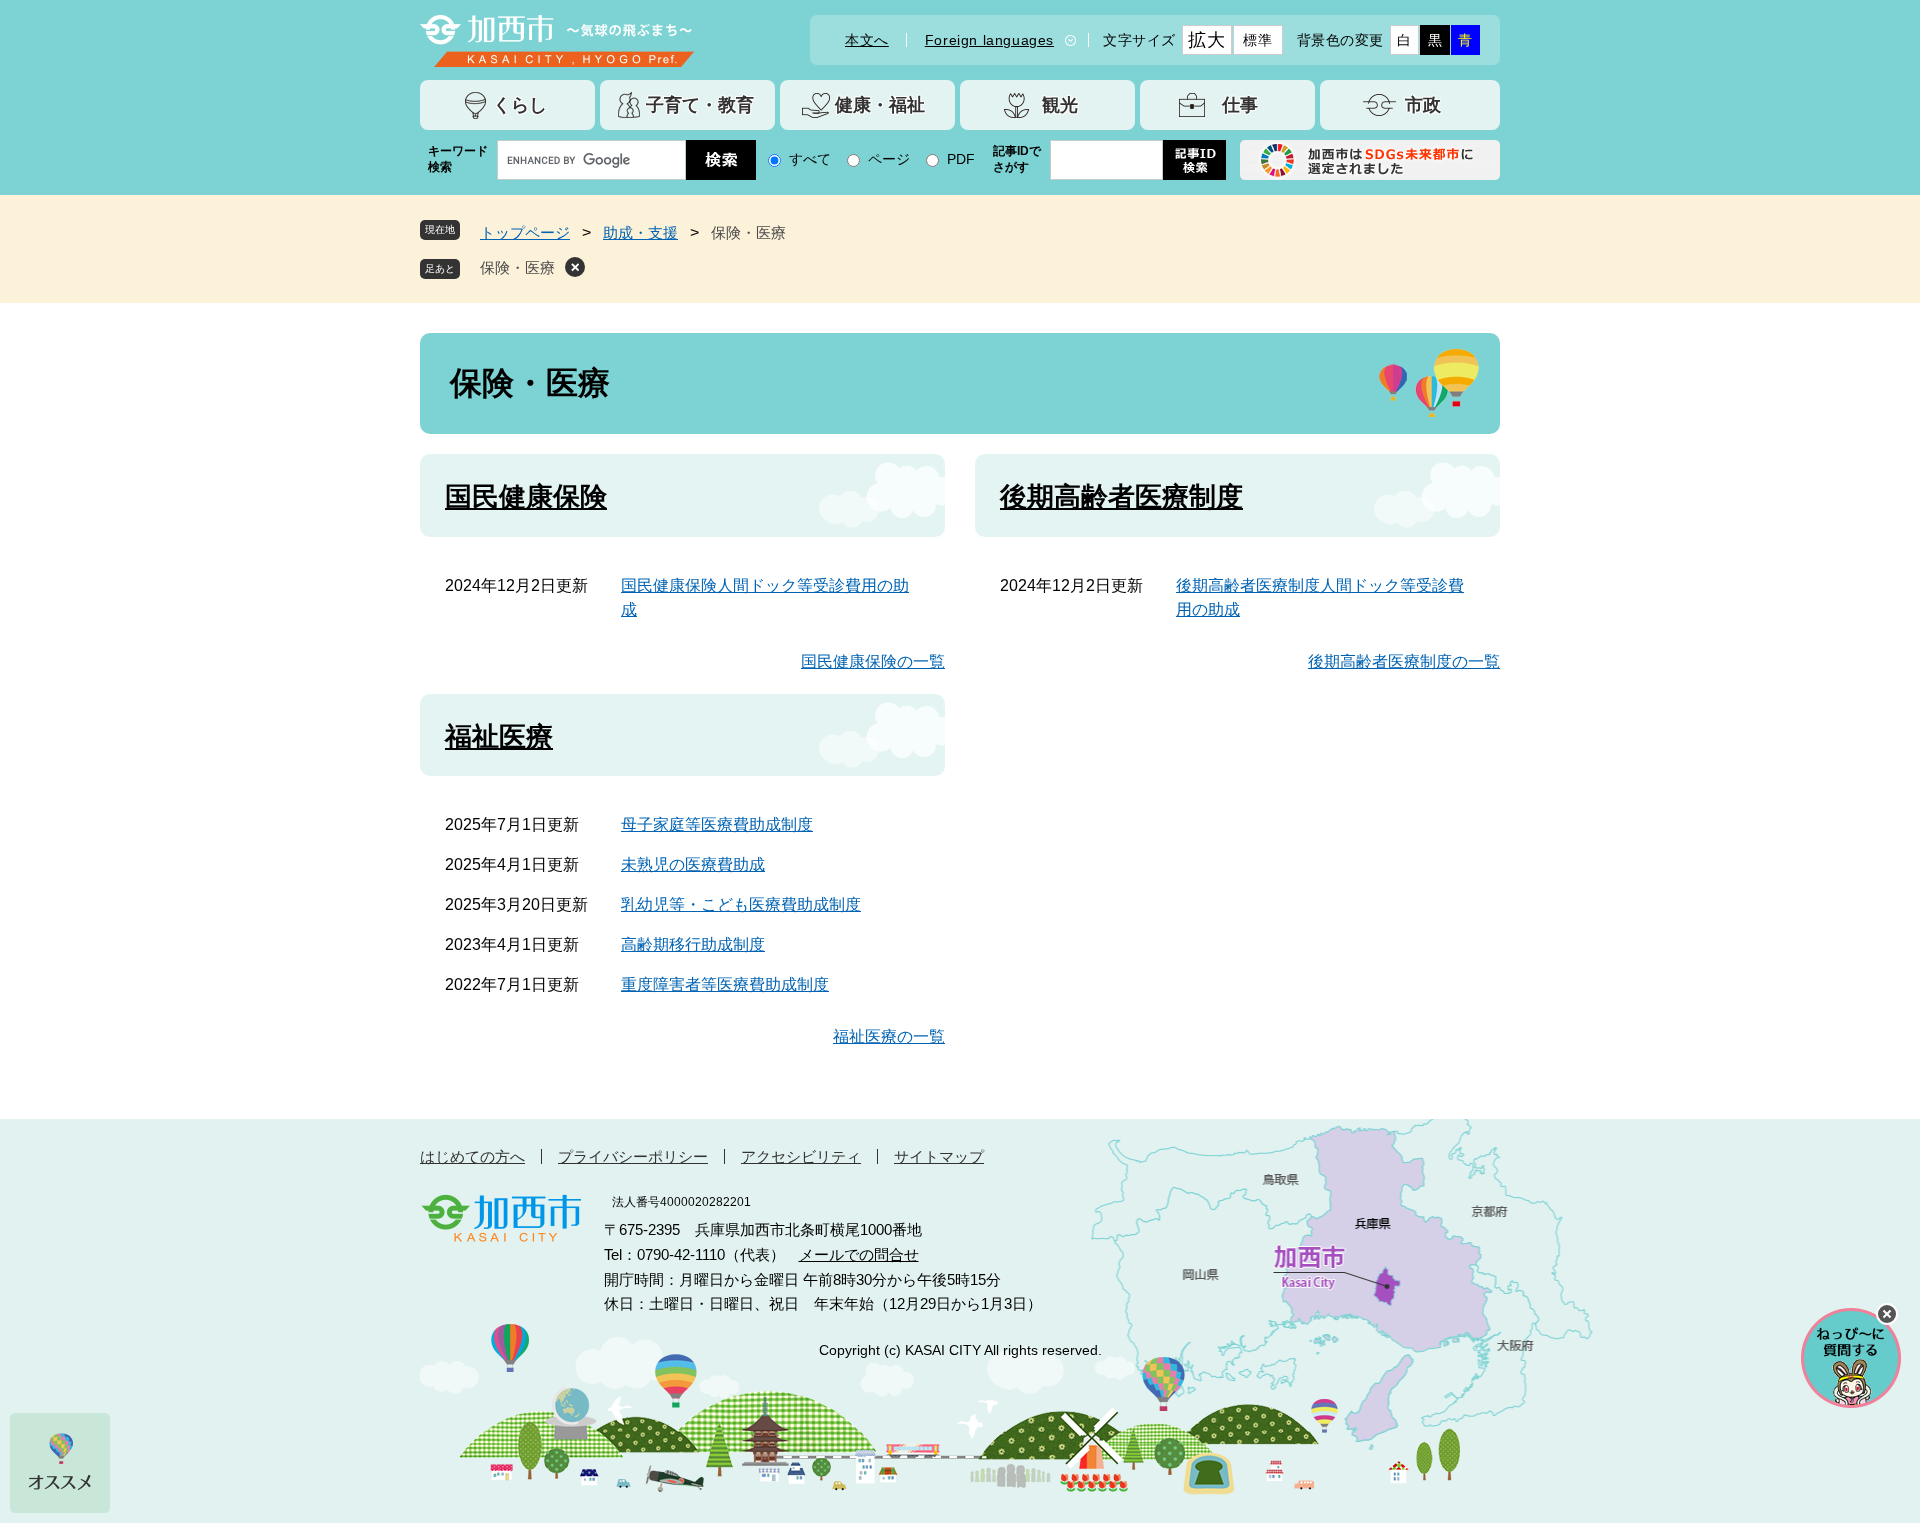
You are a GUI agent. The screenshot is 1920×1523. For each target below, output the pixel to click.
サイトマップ (939, 1156)
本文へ (867, 40)
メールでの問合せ (859, 1254)
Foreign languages (989, 40)
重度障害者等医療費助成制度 (725, 984)
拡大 (1206, 40)
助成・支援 (640, 232)
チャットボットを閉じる (1887, 1314)
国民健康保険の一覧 (873, 661)
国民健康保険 (526, 497)
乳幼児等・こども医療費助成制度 (741, 904)
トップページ (525, 232)
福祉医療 (499, 737)
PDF (961, 159)
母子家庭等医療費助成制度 (717, 824)
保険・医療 (517, 267)
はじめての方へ (472, 1156)
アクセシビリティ (801, 1156)
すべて (810, 159)
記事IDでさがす (1017, 159)
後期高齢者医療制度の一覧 (1404, 661)
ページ (889, 159)
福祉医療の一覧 (889, 1036)
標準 (1257, 40)
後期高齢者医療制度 (1121, 497)
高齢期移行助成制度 (693, 944)
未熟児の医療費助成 (693, 864)
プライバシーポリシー (633, 1156)
